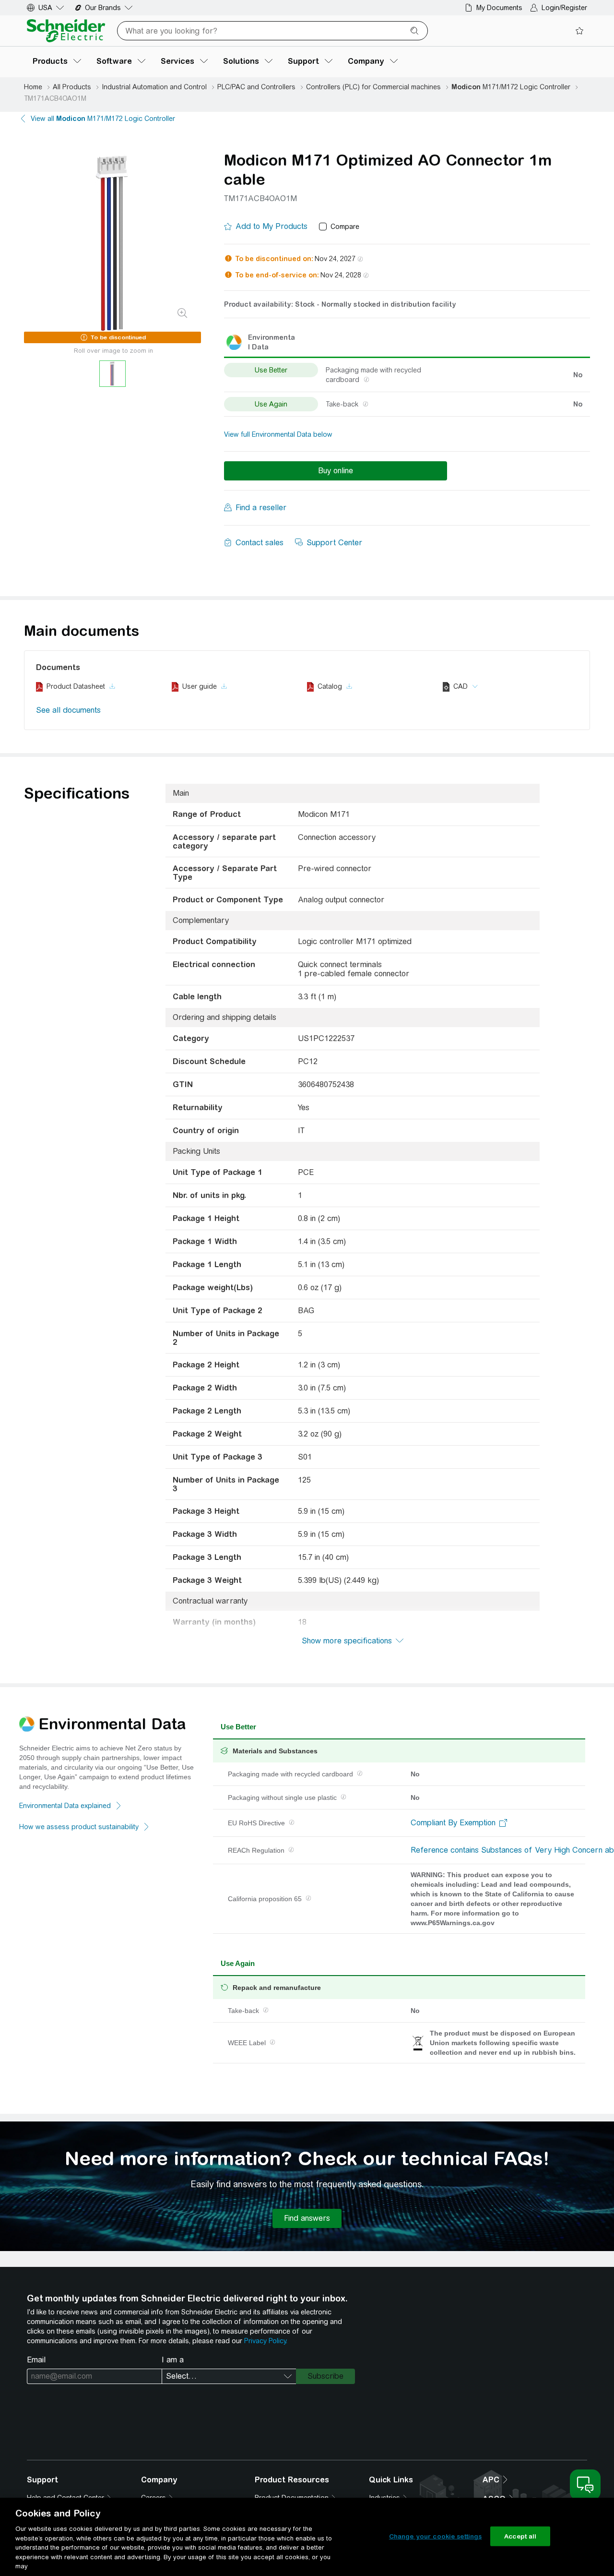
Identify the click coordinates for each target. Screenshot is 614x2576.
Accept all (520, 2536)
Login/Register (564, 8)
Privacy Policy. (266, 2341)
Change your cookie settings (436, 2536)
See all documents (68, 710)
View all (103, 119)
